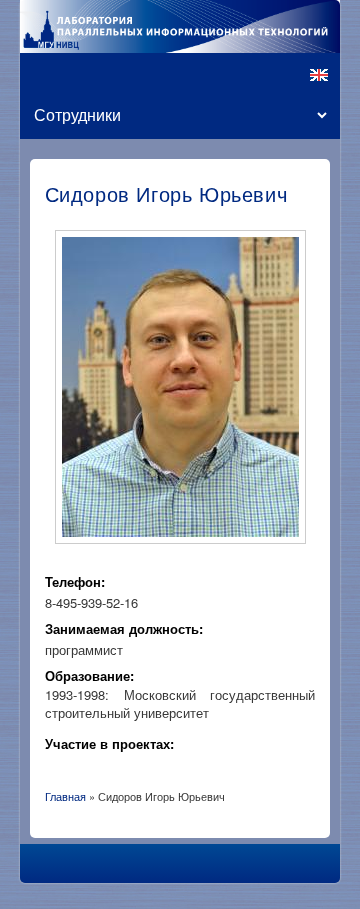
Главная (65, 796)
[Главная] (180, 26)
